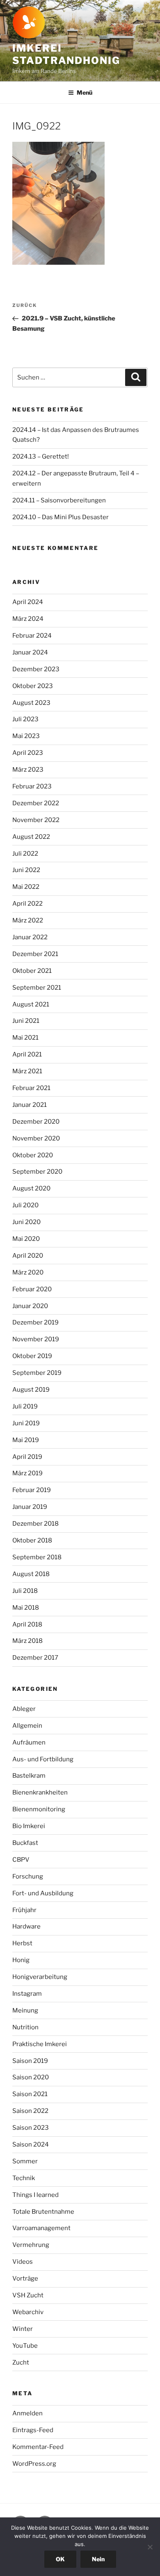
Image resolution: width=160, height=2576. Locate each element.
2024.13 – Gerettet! (41, 457)
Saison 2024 (31, 2144)
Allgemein (27, 1726)
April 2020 (28, 1256)
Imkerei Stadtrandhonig (66, 54)
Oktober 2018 (32, 1540)
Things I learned (35, 2195)
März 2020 (28, 1272)
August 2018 (31, 1574)
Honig (21, 1960)
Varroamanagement (41, 2228)
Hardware (26, 1926)
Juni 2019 (26, 1423)
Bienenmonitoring (39, 1809)
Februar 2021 (31, 1088)
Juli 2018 (25, 1591)
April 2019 (27, 1457)
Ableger (24, 1709)
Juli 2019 (25, 1406)
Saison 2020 (31, 2077)
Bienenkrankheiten (40, 1792)
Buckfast (25, 1843)
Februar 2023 (32, 786)
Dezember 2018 (35, 1524)
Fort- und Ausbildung (43, 1893)
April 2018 (27, 1624)
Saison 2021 (30, 2094)
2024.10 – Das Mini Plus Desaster (61, 517)
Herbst (22, 1943)
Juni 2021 (26, 1021)
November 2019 (36, 1339)
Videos (23, 2262)
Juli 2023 (25, 719)
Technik (24, 2178)
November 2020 (36, 1138)
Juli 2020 (25, 1205)
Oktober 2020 (33, 1155)
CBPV (21, 1860)
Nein (98, 2559)
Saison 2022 (30, 2111)
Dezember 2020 (36, 1122)
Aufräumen (29, 1742)
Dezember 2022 (36, 803)
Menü (85, 92)
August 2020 (31, 1188)
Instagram (27, 1994)
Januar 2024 (30, 652)
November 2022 (36, 820)
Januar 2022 (30, 937)
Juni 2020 (26, 1222)
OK (60, 2559)
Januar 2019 (30, 1507)
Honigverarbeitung (40, 1977)
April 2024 (28, 602)
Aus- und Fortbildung (43, 1759)
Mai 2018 (26, 1608)
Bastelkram (29, 1776)
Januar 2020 (30, 1306)
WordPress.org (34, 2464)
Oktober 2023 (33, 686)
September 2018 (37, 1557)
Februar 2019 (32, 1490)
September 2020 (37, 1172)
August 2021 (31, 1004)
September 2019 (37, 1373)
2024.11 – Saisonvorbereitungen (59, 500)
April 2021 (27, 1054)
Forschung (28, 1876)
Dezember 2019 (35, 1322)
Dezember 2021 (35, 954)
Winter (23, 2329)
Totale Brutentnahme (43, 2212)
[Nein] (150, 2547)
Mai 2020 (26, 1239)
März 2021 (27, 1071)
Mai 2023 (26, 736)
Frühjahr (24, 1910)
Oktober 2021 (32, 971)
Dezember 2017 (35, 1658)
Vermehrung (31, 2245)
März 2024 (28, 619)
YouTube (25, 2346)
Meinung (25, 2010)
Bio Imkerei (29, 1826)
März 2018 (27, 1641)
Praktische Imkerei (40, 2044)
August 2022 (31, 837)
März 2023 (28, 770)
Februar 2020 (32, 1289)
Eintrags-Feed (33, 2430)
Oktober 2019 (32, 1356)
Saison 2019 (30, 2061)
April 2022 (27, 904)
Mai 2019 (26, 1440)
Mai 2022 (26, 887)
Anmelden (27, 2413)
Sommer (25, 2161)
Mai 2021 (25, 1038)
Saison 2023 (31, 2128)
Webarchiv (28, 2312)
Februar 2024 (32, 636)
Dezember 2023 (36, 669)
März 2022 (28, 920)
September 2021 (37, 988)
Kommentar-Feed (38, 2447)
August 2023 (31, 703)
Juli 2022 (25, 854)
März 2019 (27, 1473)
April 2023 (28, 753)
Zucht (21, 2362)
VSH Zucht (28, 2295)
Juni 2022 (26, 870)
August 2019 (31, 1390)
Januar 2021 (30, 1105)
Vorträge (25, 2278)
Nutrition (25, 2027)
